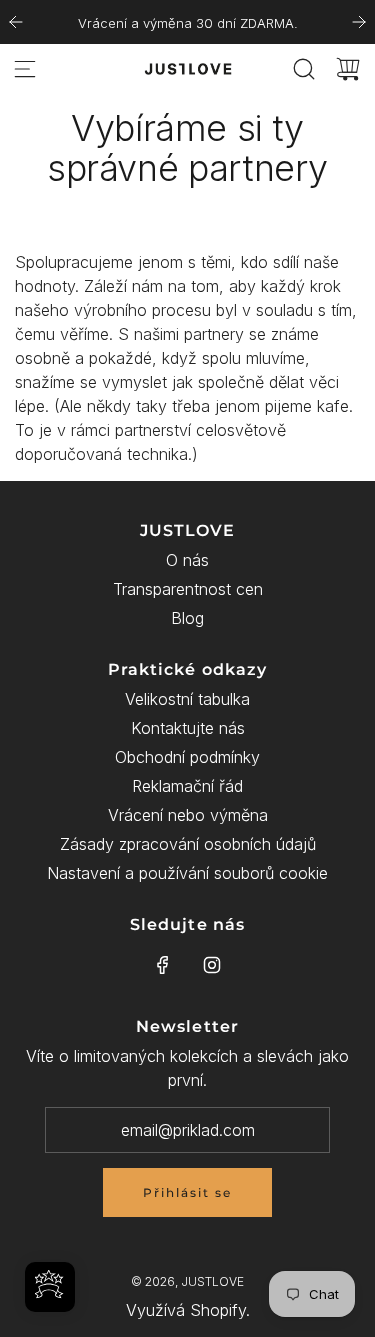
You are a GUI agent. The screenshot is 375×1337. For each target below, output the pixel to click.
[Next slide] (359, 22)
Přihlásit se (187, 1192)
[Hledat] (304, 69)
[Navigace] (25, 69)
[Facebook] (163, 965)
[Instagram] (212, 965)
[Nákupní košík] (348, 69)
